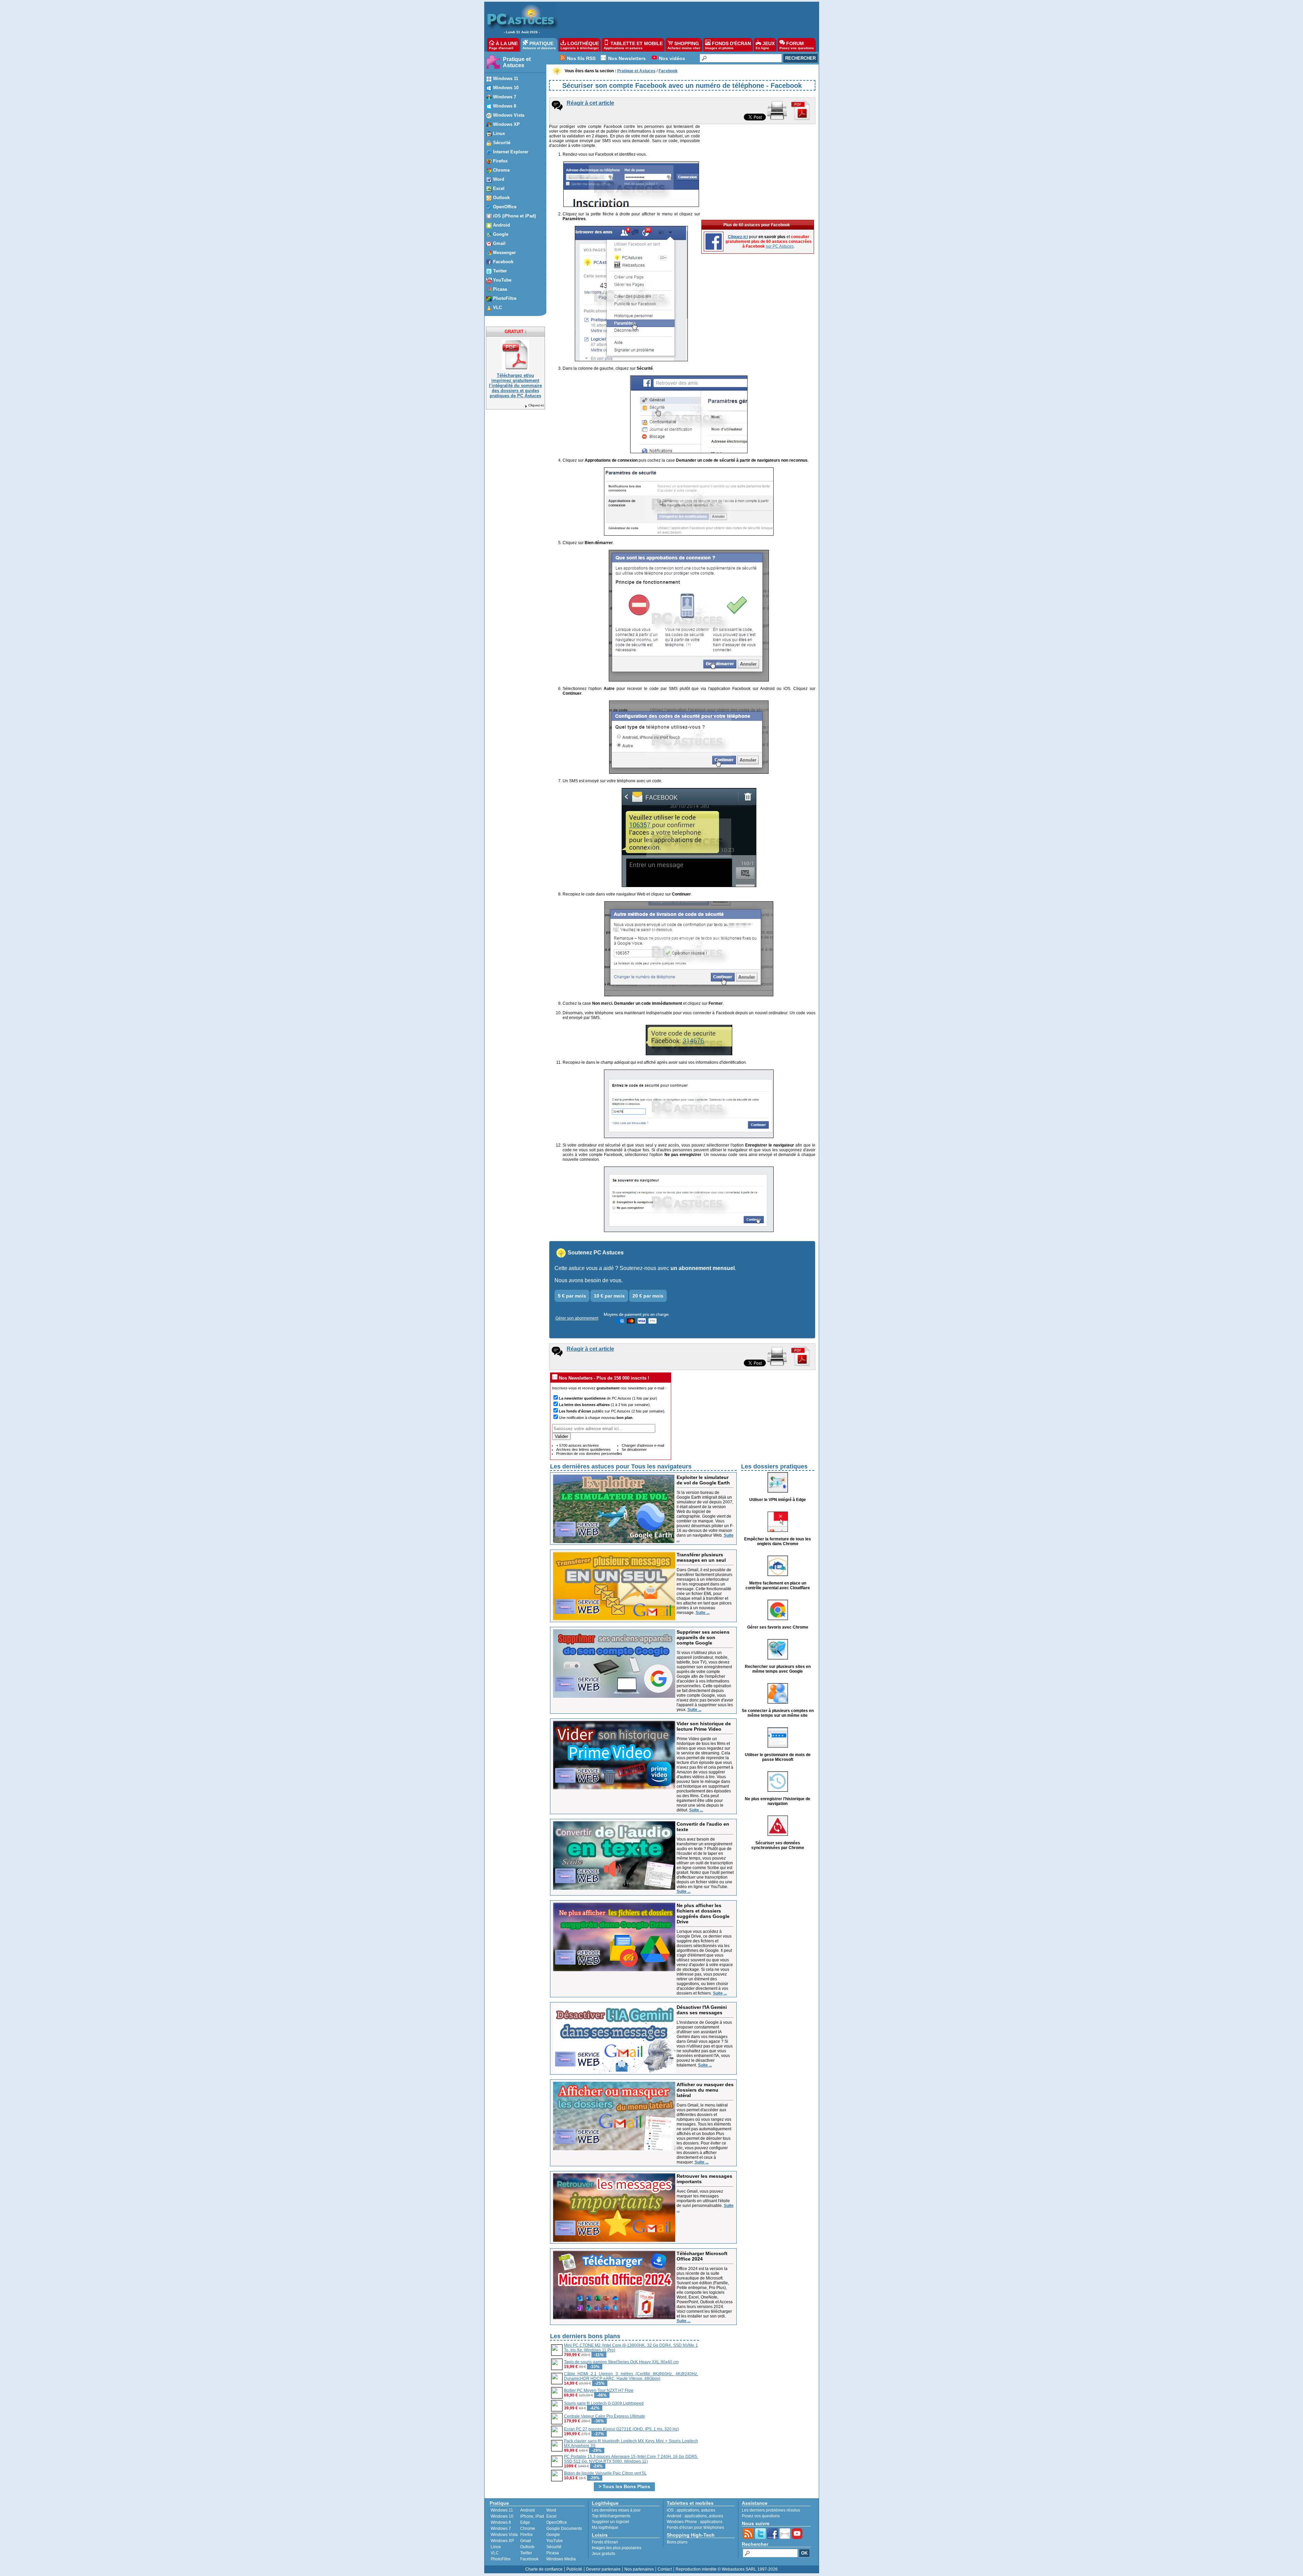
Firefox (526, 2535)
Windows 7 (501, 2529)
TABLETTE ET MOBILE (633, 45)
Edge (525, 2522)
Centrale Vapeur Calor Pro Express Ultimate (605, 2416)
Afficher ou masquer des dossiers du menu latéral (705, 2090)
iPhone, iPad (532, 2516)
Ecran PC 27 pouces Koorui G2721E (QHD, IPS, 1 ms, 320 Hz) (621, 2429)
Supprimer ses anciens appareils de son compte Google (703, 1637)
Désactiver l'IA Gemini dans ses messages (702, 2010)
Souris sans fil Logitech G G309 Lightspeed (604, 2403)
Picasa (553, 2553)
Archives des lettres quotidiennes (583, 1449)
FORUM (797, 45)
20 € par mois (648, 1296)
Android (527, 2510)
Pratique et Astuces (517, 62)
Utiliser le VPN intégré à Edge (778, 1500)
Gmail (526, 2541)
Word (551, 2510)
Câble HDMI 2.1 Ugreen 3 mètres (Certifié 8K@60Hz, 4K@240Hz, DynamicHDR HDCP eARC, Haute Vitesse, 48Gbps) (631, 2376)
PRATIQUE (539, 45)
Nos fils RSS (581, 58)
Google (553, 2535)
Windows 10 (502, 2516)
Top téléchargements (611, 2516)
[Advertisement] (685, 19)
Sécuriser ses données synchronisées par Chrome (778, 1845)
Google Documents (564, 2529)
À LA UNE (503, 45)
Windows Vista (504, 2535)
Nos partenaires (639, 2569)
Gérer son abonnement (577, 1318)
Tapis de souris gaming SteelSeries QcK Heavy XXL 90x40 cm (621, 2362)
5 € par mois (572, 1296)
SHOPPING (684, 45)
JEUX (765, 45)
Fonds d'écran (605, 2542)
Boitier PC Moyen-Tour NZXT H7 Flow (599, 2390)
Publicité (574, 2569)
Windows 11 (502, 2510)
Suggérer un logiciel (610, 2522)
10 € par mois (609, 1296)
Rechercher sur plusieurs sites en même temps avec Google (778, 1669)
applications (688, 2510)
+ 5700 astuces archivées (578, 1445)
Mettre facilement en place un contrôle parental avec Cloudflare (778, 1585)
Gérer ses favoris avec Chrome (778, 1627)
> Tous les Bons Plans (624, 2486)
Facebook (529, 2559)
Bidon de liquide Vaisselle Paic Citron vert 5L (605, 2473)
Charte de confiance (544, 2569)
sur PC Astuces (780, 246)
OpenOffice (557, 2522)
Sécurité (554, 2547)
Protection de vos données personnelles (589, 1454)
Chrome (528, 2529)
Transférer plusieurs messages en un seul (701, 1557)
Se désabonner (634, 1449)
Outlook (527, 2547)
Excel (551, 2516)
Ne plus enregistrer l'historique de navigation (778, 1801)
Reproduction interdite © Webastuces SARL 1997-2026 (727, 2569)
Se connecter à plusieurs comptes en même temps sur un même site (778, 1713)
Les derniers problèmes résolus (771, 2510)
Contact (665, 2569)
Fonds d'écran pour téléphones (695, 2527)
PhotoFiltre (501, 2559)
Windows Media (561, 2559)
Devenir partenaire (603, 2569)
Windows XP (502, 2541)
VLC (495, 2553)
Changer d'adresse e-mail (643, 1445)
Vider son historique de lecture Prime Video (704, 1726)
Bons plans (677, 2542)
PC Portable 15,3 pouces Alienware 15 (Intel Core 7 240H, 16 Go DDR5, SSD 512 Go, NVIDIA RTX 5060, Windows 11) (631, 2459)
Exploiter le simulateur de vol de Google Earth (703, 1480)
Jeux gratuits (603, 2554)
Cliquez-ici (536, 405)
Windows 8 (501, 2522)
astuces (708, 2510)
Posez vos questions (761, 2516)
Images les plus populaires (617, 2548)
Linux (496, 2547)
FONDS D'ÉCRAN (728, 45)
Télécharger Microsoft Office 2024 (702, 2256)
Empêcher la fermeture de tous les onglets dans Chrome (778, 1541)
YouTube (555, 2541)
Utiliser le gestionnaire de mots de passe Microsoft (778, 1757)
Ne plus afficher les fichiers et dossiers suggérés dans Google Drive (703, 1914)
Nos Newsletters (627, 58)
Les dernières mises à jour (616, 2510)
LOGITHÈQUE (580, 45)
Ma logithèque (605, 2527)
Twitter (526, 2553)
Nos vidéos (672, 58)
